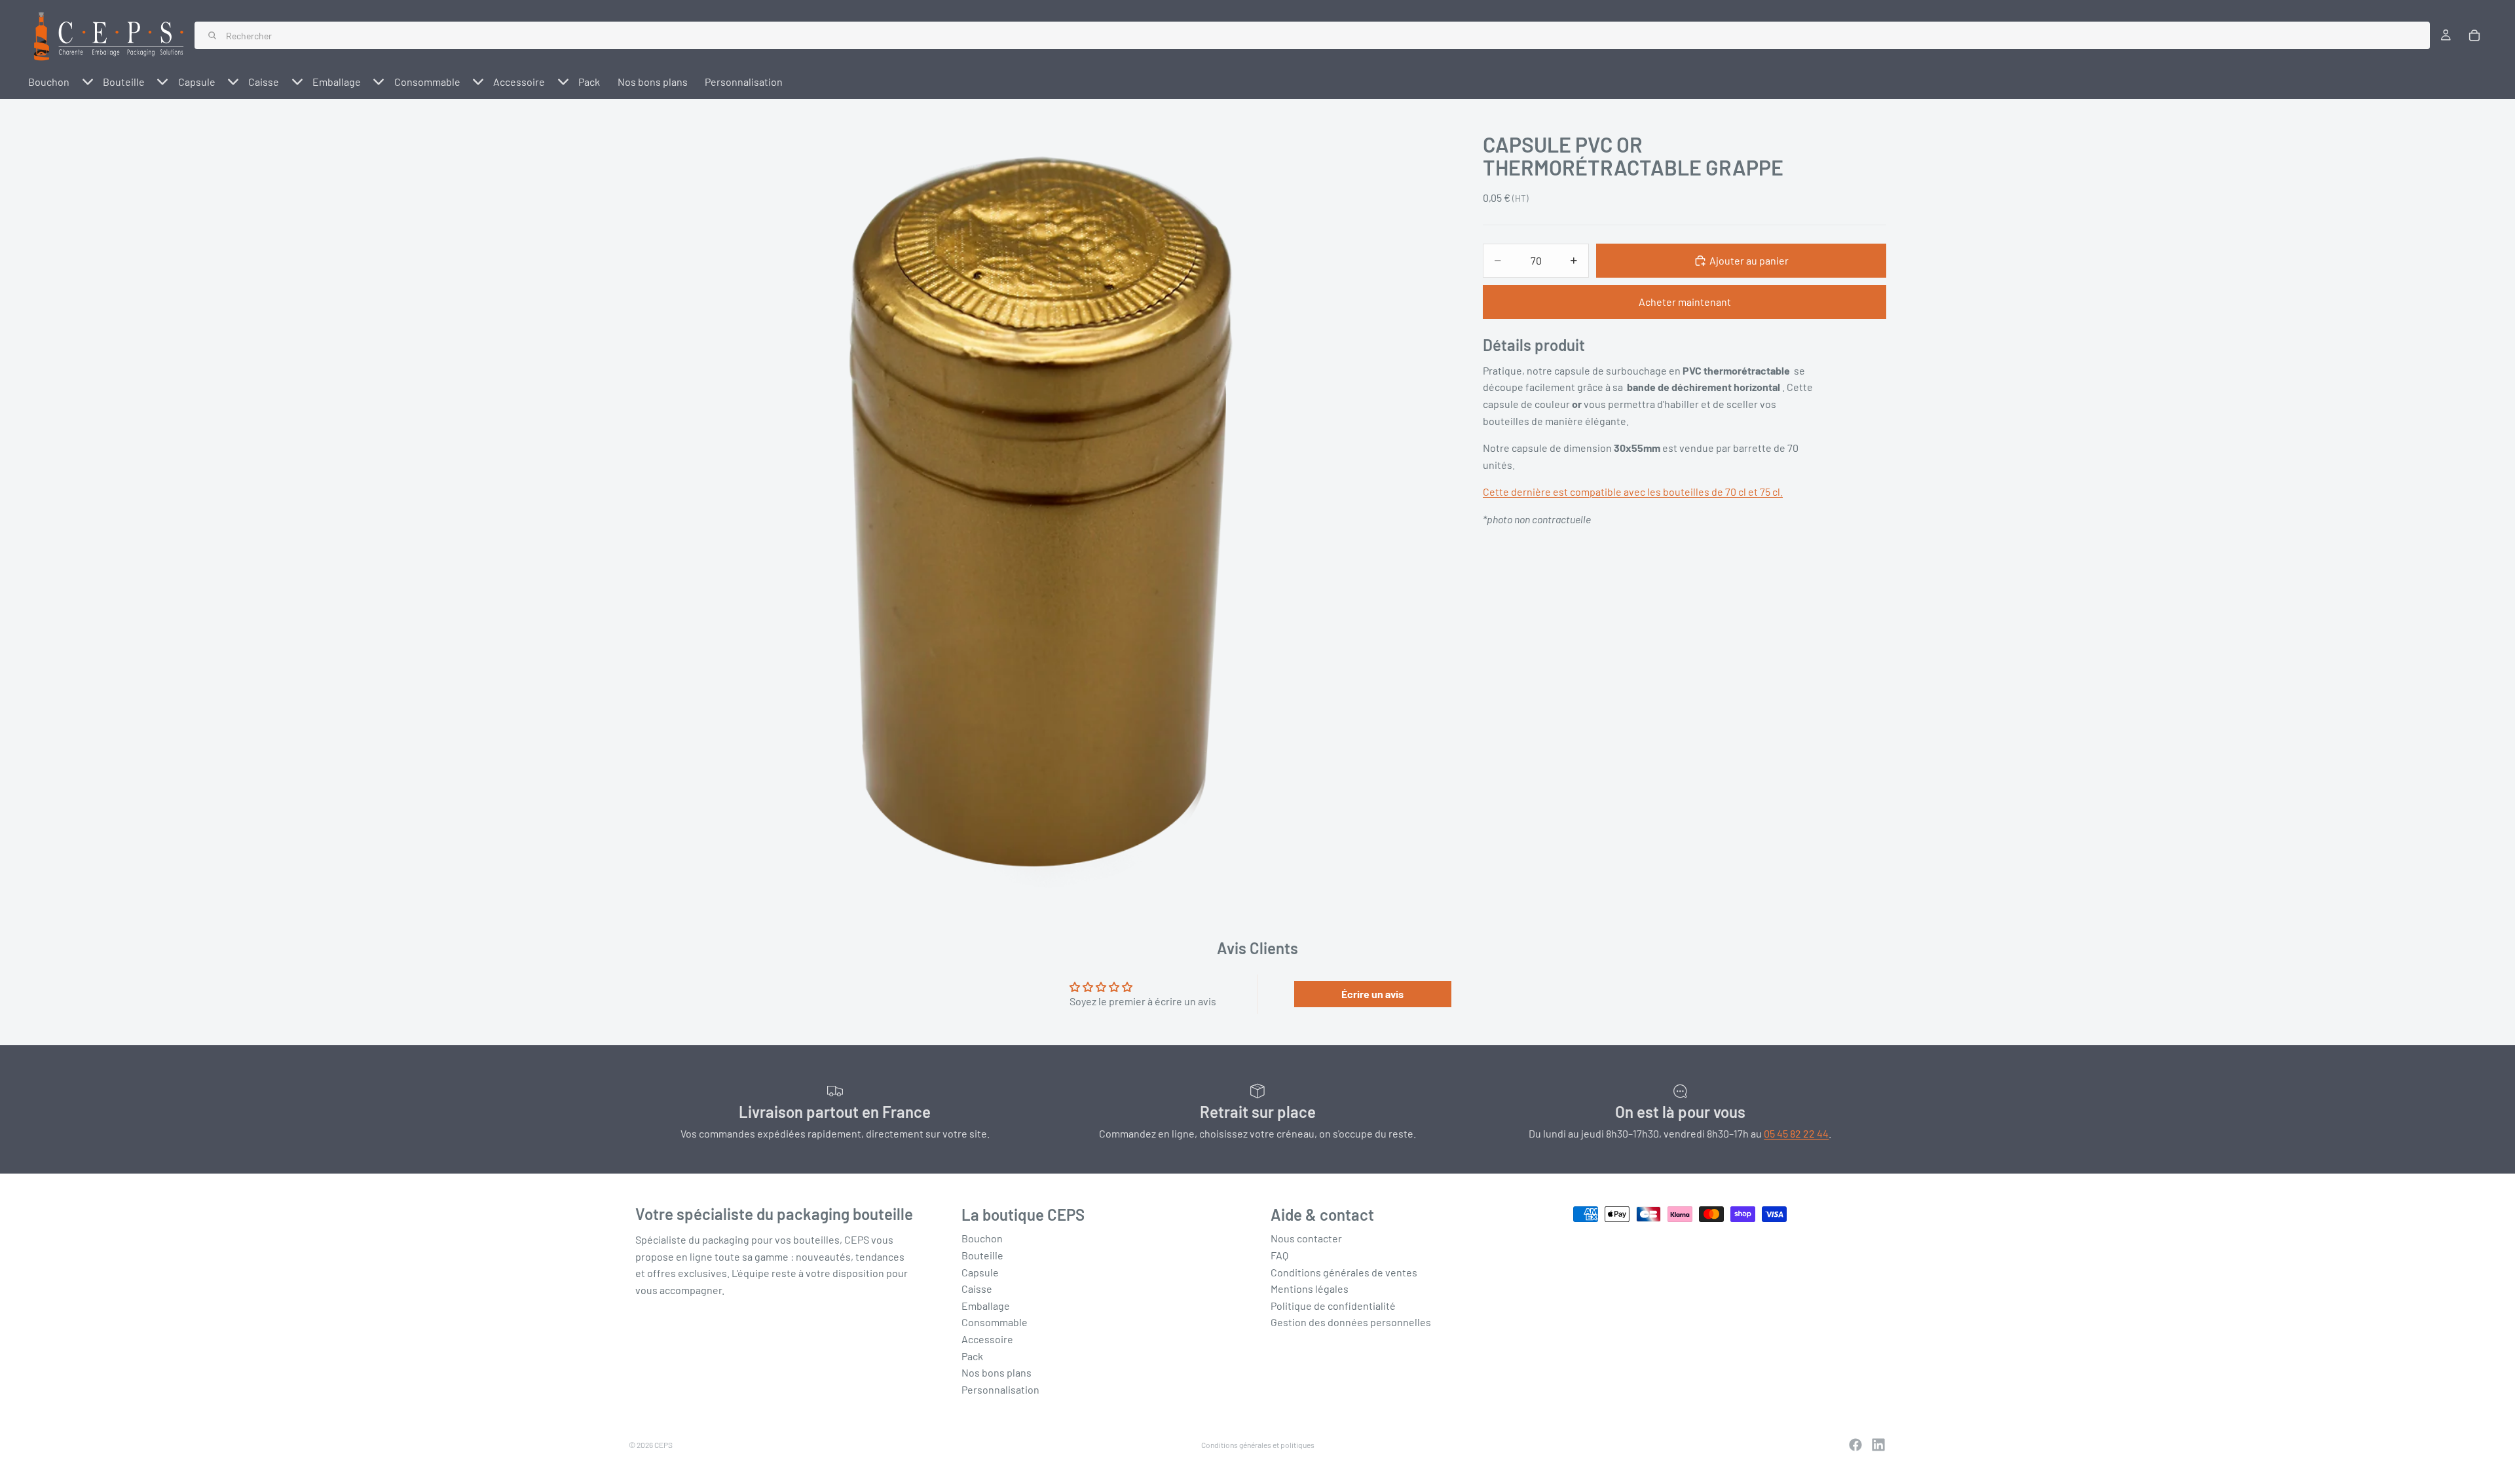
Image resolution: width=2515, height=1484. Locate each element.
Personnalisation (1000, 1389)
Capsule (980, 1271)
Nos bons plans (997, 1372)
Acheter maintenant (1685, 302)
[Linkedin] (1878, 1445)
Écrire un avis (1372, 994)
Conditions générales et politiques (1258, 1445)
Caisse (977, 1289)
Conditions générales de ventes (1344, 1271)
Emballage (986, 1306)
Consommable (995, 1322)
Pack (972, 1355)
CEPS (663, 1445)
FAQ (1279, 1255)
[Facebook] (1855, 1445)
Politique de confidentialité (1333, 1306)
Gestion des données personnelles (1351, 1322)
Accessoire (987, 1339)
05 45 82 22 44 (1796, 1133)
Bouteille (982, 1255)
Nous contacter (1306, 1238)
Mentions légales (1310, 1289)
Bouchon (982, 1238)
